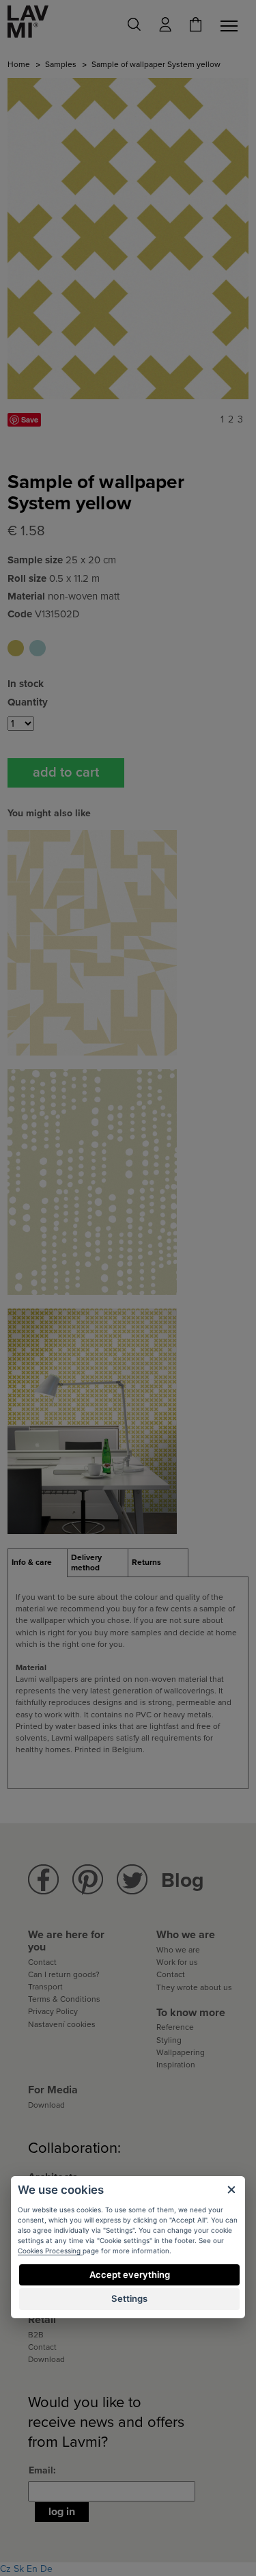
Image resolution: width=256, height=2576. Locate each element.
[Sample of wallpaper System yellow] (128, 239)
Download (46, 2105)
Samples (61, 64)
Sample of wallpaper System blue (38, 648)
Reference (175, 2027)
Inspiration (176, 2065)
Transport (45, 1987)
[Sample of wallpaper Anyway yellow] (92, 942)
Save (30, 419)
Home (19, 64)
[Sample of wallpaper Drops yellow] (92, 1182)
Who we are (178, 1950)
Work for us (177, 1962)
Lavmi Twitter (132, 1880)
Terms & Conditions (64, 1999)
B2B (36, 2335)
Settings (129, 2298)
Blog (183, 1880)
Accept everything (130, 2275)
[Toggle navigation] (231, 26)
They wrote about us (194, 1987)
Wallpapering (181, 2052)
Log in (62, 2512)
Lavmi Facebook (43, 1880)
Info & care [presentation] (32, 1562)
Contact (42, 1962)
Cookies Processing (50, 2251)
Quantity (28, 702)
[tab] (38, 1563)
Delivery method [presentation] (86, 1563)
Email (41, 2470)
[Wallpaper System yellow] (92, 1421)
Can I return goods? (64, 1974)
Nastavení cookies (62, 2024)
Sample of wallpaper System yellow (16, 648)
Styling (169, 2040)
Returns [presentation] (146, 1562)
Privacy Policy (53, 2011)
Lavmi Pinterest (88, 1880)
